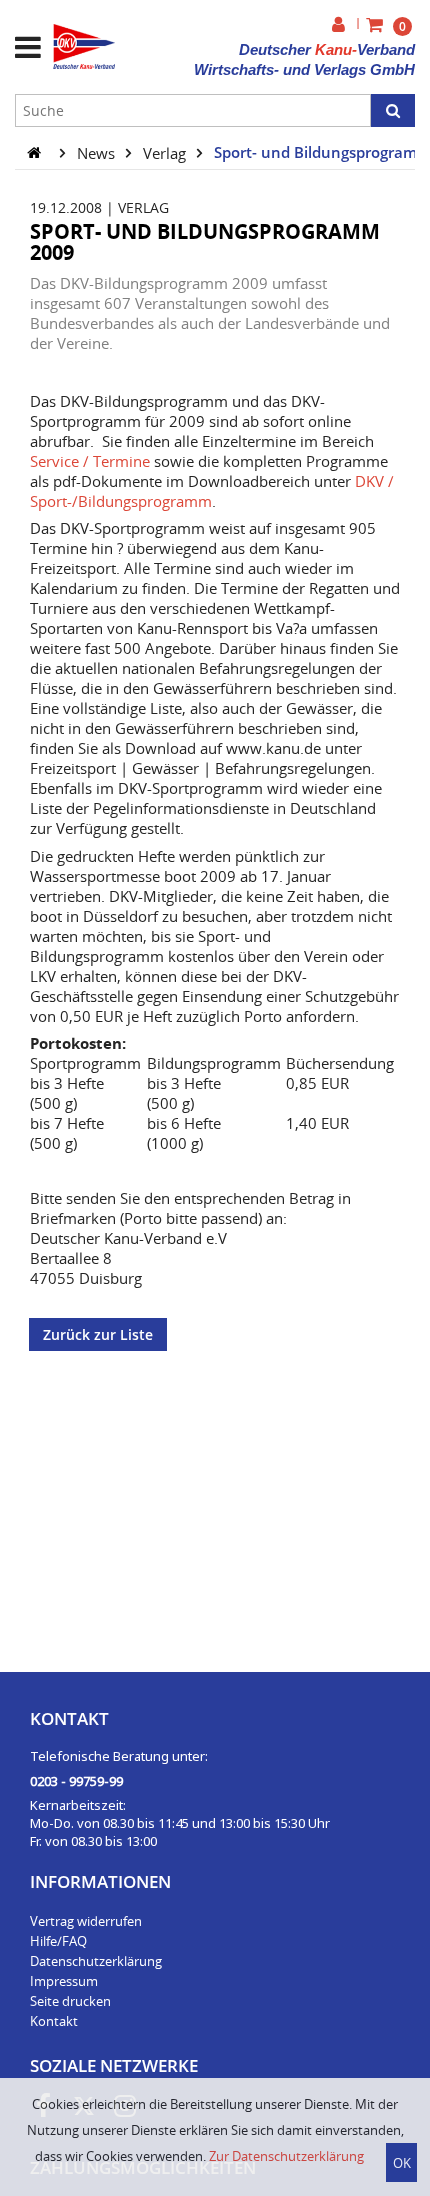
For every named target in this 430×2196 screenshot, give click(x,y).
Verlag (166, 152)
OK (402, 2163)
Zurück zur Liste (98, 1334)
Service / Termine (90, 461)
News (98, 152)
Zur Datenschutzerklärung (286, 2156)
